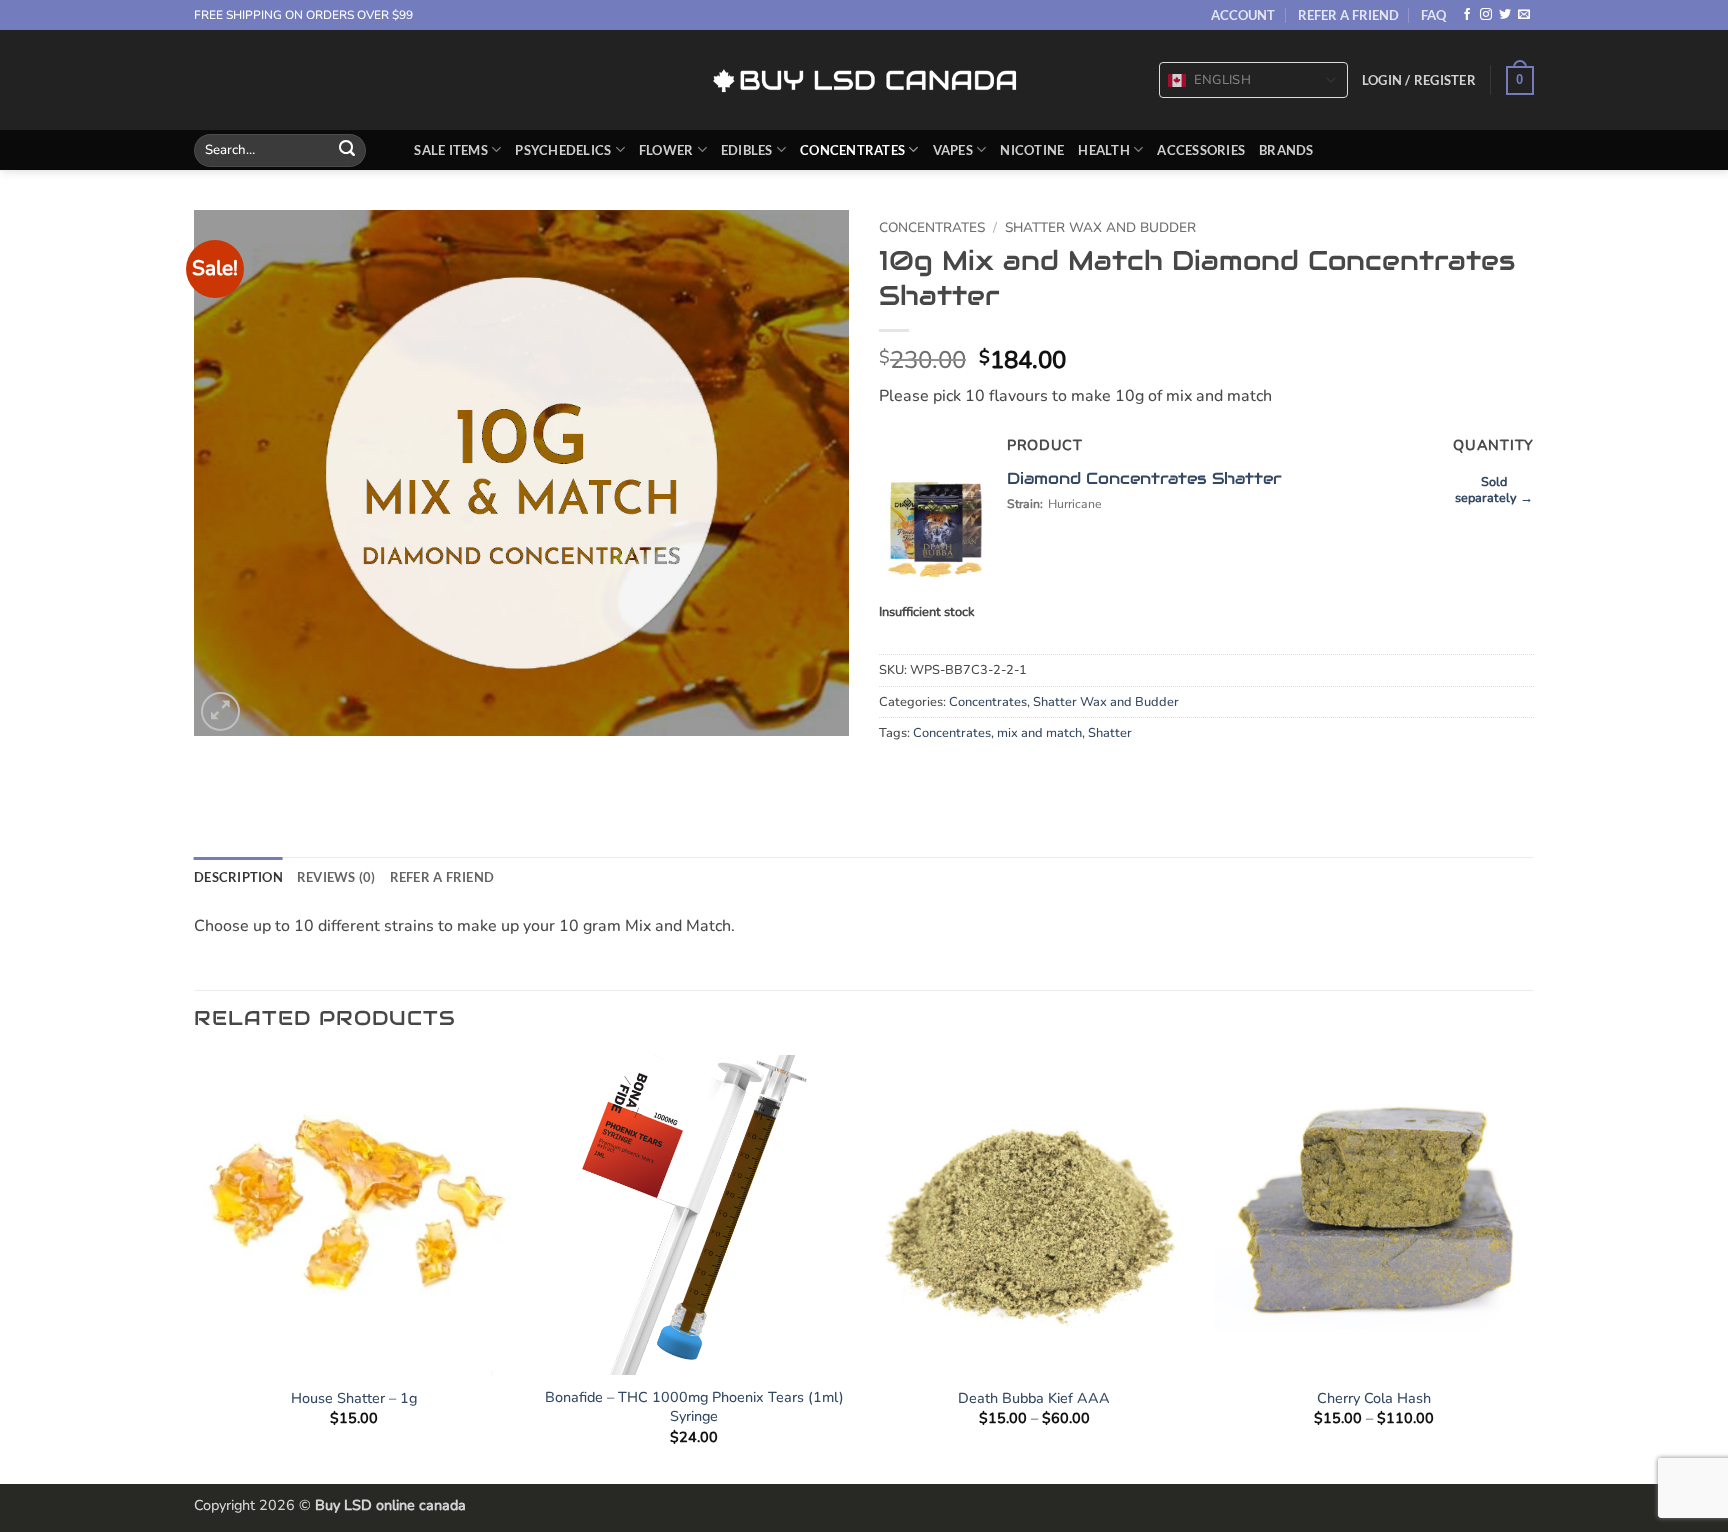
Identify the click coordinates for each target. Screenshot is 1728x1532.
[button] (1419, 80)
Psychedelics (563, 150)
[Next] (1533, 1267)
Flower (666, 150)
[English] (1177, 81)
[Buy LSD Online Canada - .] (864, 80)
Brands (1286, 150)
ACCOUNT (1243, 15)
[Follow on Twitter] (1505, 15)
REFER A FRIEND (1348, 15)
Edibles (747, 150)
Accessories (1201, 150)
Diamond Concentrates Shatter (1144, 478)
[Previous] (195, 1267)
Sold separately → (1494, 489)
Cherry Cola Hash (1374, 1398)
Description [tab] (238, 877)
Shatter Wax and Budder (1100, 227)
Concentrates (852, 150)
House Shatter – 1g (354, 1398)
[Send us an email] (1524, 15)
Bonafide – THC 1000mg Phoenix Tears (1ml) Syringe (694, 1406)
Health (1104, 150)
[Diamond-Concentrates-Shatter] (935, 524)
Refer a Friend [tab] (442, 877)
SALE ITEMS (451, 150)
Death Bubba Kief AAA (1034, 1398)
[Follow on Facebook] (1467, 15)
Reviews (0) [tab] (336, 877)
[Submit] (347, 150)
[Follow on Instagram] (1486, 15)
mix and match (1039, 733)
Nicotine (1032, 150)
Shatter (1110, 733)
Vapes (953, 150)
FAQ (1433, 15)
